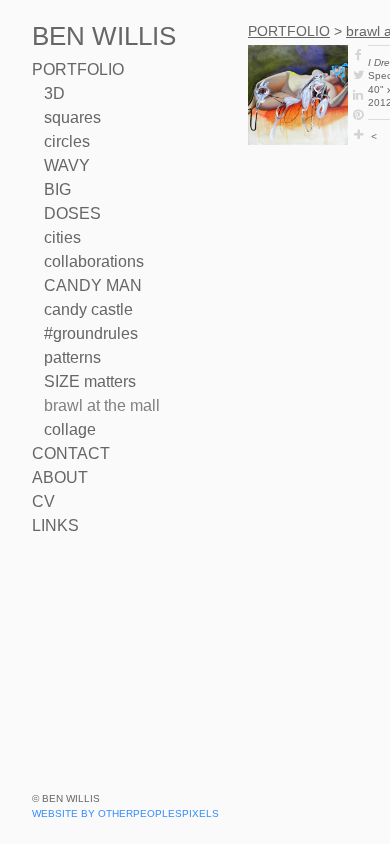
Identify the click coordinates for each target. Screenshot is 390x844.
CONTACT (71, 453)
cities (62, 237)
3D (54, 93)
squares (72, 117)
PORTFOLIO (78, 69)
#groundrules (91, 333)
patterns (72, 357)
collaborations (94, 261)
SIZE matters (90, 381)
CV (43, 501)
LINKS (55, 525)
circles (67, 141)
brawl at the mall (102, 405)
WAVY (67, 165)
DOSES (72, 213)
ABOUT (60, 477)
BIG (57, 189)
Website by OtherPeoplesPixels (125, 813)
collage (70, 429)
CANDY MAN (93, 285)
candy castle (88, 309)
